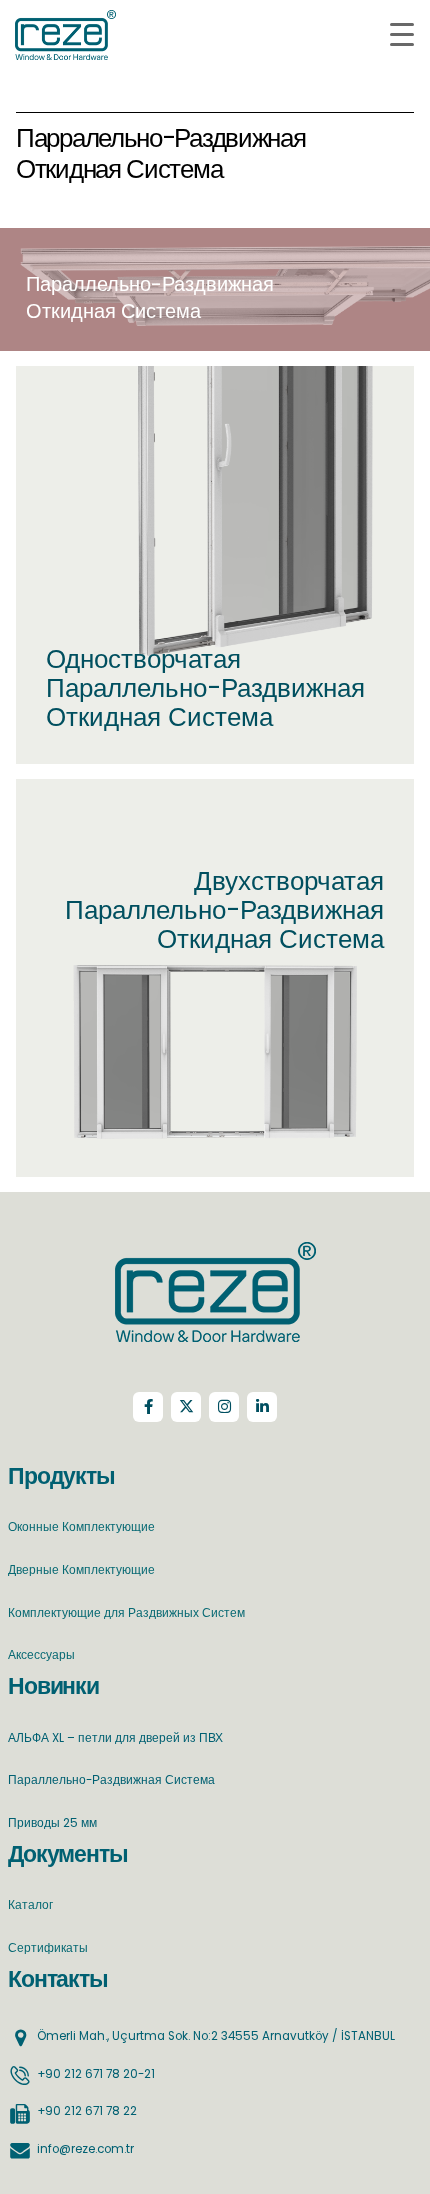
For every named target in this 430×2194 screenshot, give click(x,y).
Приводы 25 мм (52, 1823)
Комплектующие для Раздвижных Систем (126, 1613)
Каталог (30, 1905)
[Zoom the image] (215, 1254)
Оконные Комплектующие (81, 1527)
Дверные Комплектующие (81, 1570)
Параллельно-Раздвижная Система (111, 1780)
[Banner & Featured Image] (215, 565)
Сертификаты (48, 1948)
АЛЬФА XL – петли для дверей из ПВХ (115, 1738)
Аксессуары (41, 1655)
